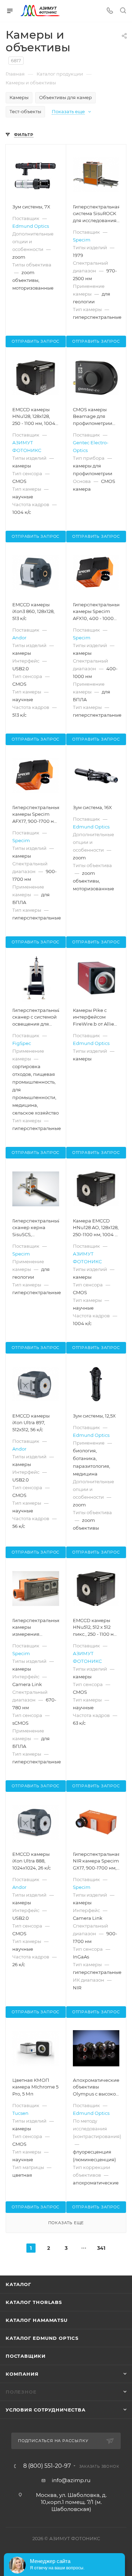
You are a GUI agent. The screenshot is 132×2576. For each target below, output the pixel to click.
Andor (19, 638)
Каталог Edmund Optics (42, 2338)
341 (101, 2248)
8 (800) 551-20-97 (47, 2466)
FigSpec (22, 1043)
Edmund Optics (31, 226)
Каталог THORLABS (34, 2302)
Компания (22, 2374)
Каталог (18, 2284)
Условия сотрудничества (46, 2410)
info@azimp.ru (71, 2480)
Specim (82, 240)
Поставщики (26, 2356)
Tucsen (20, 2113)
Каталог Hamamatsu (37, 2320)
